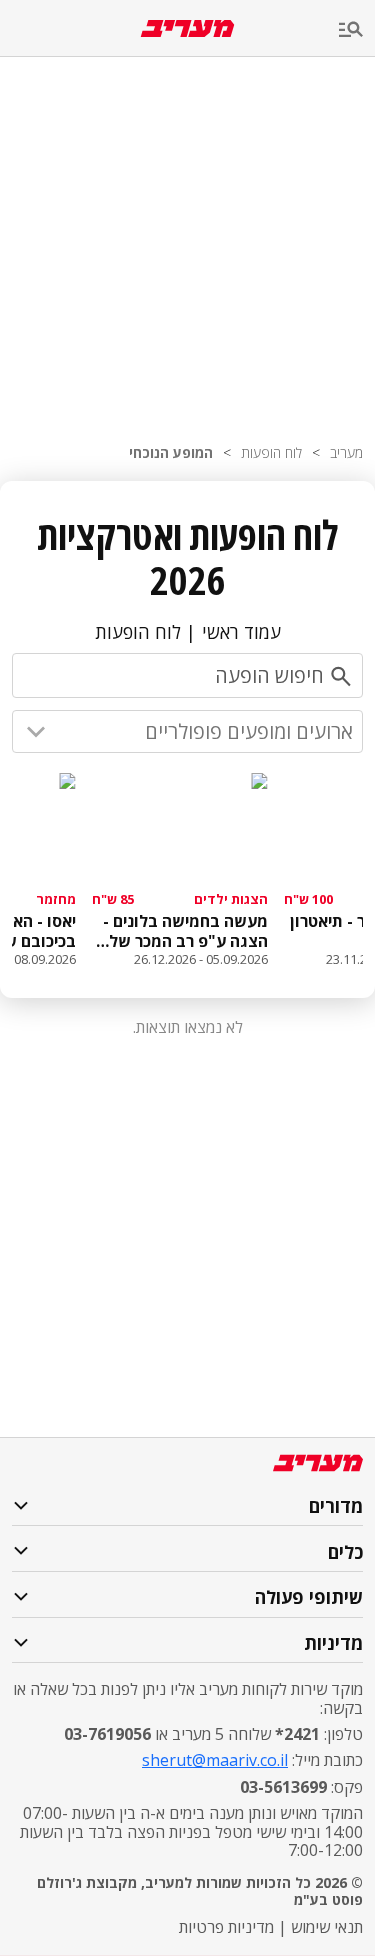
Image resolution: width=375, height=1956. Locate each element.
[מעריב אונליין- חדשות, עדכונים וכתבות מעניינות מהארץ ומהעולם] (187, 28)
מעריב (346, 452)
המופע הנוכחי (171, 452)
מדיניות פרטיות (226, 1927)
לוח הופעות (271, 452)
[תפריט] (357, 30)
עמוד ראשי (241, 632)
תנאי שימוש (327, 1927)
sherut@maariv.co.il (215, 1760)
